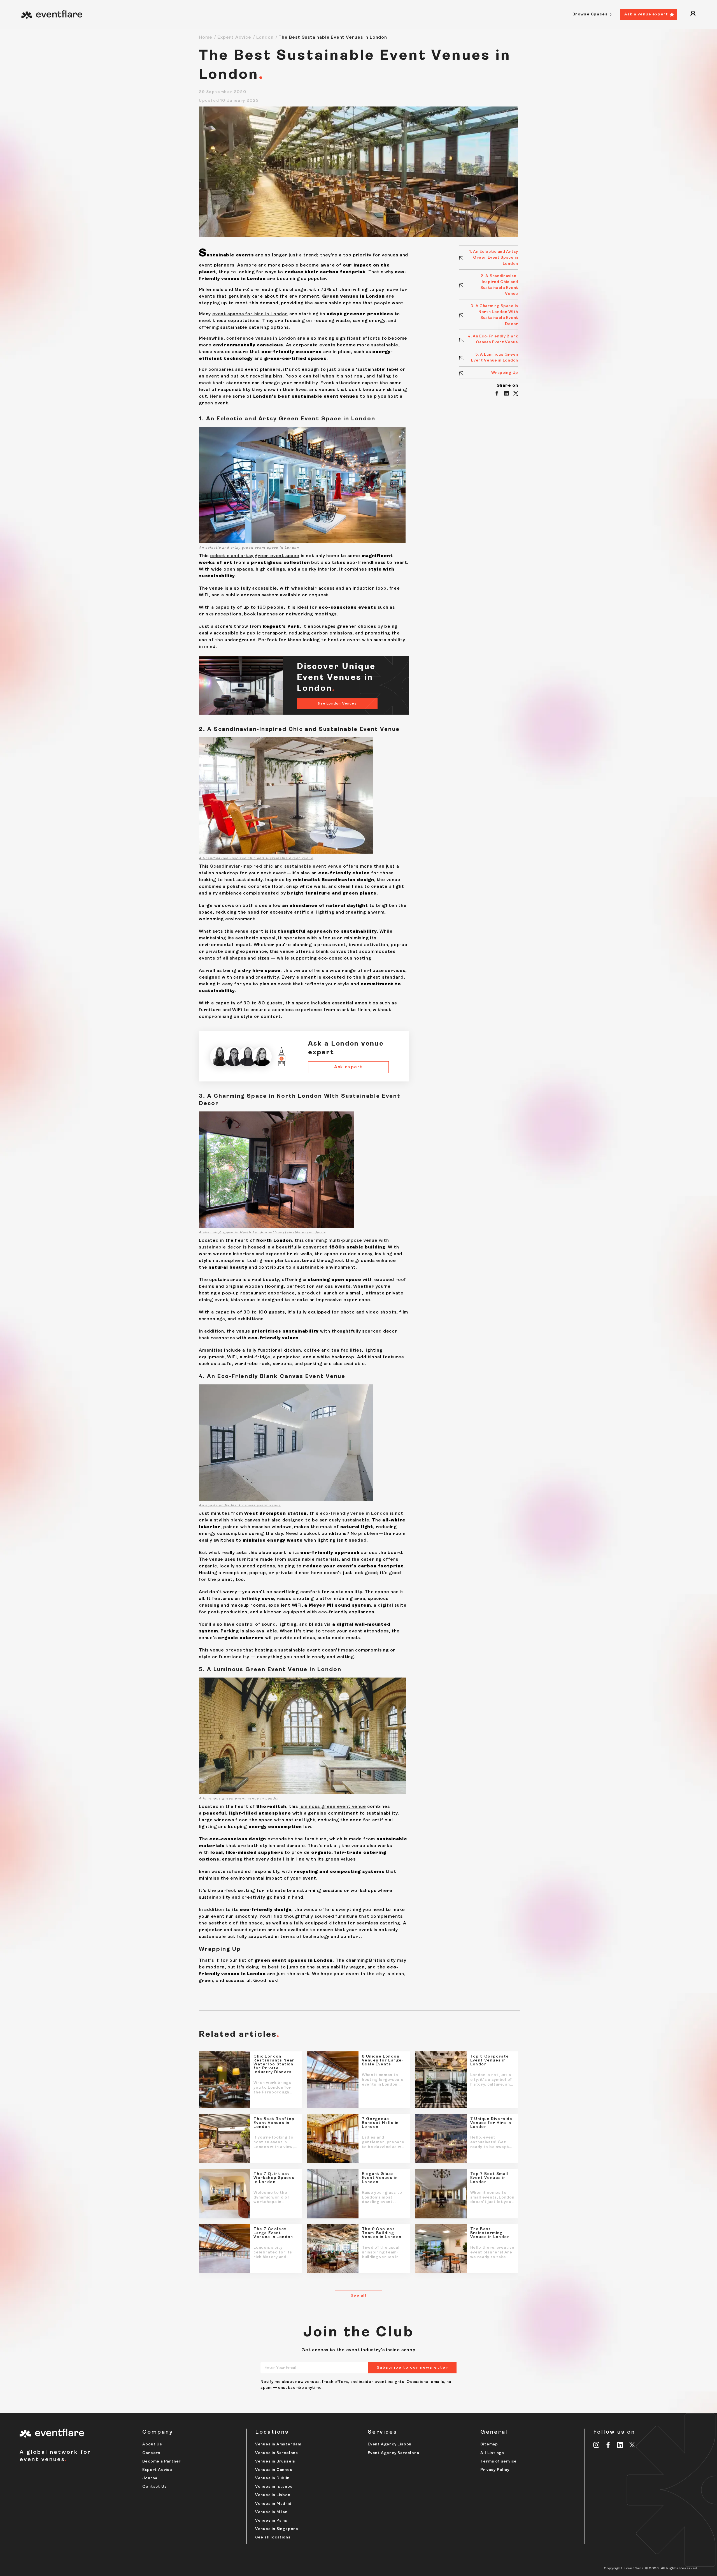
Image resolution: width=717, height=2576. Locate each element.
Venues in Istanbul (274, 2487)
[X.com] (632, 2445)
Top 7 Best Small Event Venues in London (490, 2178)
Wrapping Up (505, 373)
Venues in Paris (271, 2521)
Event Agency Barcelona (394, 2453)
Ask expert (348, 1067)
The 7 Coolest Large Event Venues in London (273, 2233)
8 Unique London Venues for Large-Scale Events (383, 2061)
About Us (152, 2444)
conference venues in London (261, 339)
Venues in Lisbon (273, 2495)
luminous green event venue (333, 1807)
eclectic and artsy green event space (255, 556)
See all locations (273, 2537)
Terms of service (499, 2462)
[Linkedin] (620, 2445)
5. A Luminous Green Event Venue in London (495, 358)
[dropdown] (693, 14)
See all (358, 2296)
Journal (151, 2478)
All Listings (492, 2453)
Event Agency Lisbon (390, 2444)
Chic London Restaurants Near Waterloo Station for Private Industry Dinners (274, 2065)
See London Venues (337, 704)
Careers (151, 2453)
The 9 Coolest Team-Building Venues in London (382, 2233)
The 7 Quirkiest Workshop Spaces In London (274, 2178)
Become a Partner (162, 2462)
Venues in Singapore (277, 2529)
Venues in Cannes (274, 2470)
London (265, 38)
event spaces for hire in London (250, 314)
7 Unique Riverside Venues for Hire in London (491, 2123)
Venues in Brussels (275, 2462)
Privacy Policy (495, 2470)
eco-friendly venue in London (354, 1514)
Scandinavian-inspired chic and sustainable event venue (276, 867)
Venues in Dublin (272, 2478)
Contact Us (154, 2487)
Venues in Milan (271, 2512)
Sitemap (489, 2444)
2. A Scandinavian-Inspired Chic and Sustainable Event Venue (499, 285)
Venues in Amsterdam (278, 2444)
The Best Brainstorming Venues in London (490, 2233)
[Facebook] (608, 2445)
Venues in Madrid (273, 2504)
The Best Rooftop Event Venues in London (274, 2123)
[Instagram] (596, 2445)
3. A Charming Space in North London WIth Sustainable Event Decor (494, 315)
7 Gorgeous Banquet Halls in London (380, 2123)
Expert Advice (234, 38)
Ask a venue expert (646, 14)
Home (206, 38)
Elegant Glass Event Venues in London (380, 2178)
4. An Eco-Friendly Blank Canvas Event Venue (493, 339)
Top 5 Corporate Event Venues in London (490, 2061)
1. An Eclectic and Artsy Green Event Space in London (494, 258)
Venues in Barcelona (277, 2453)
